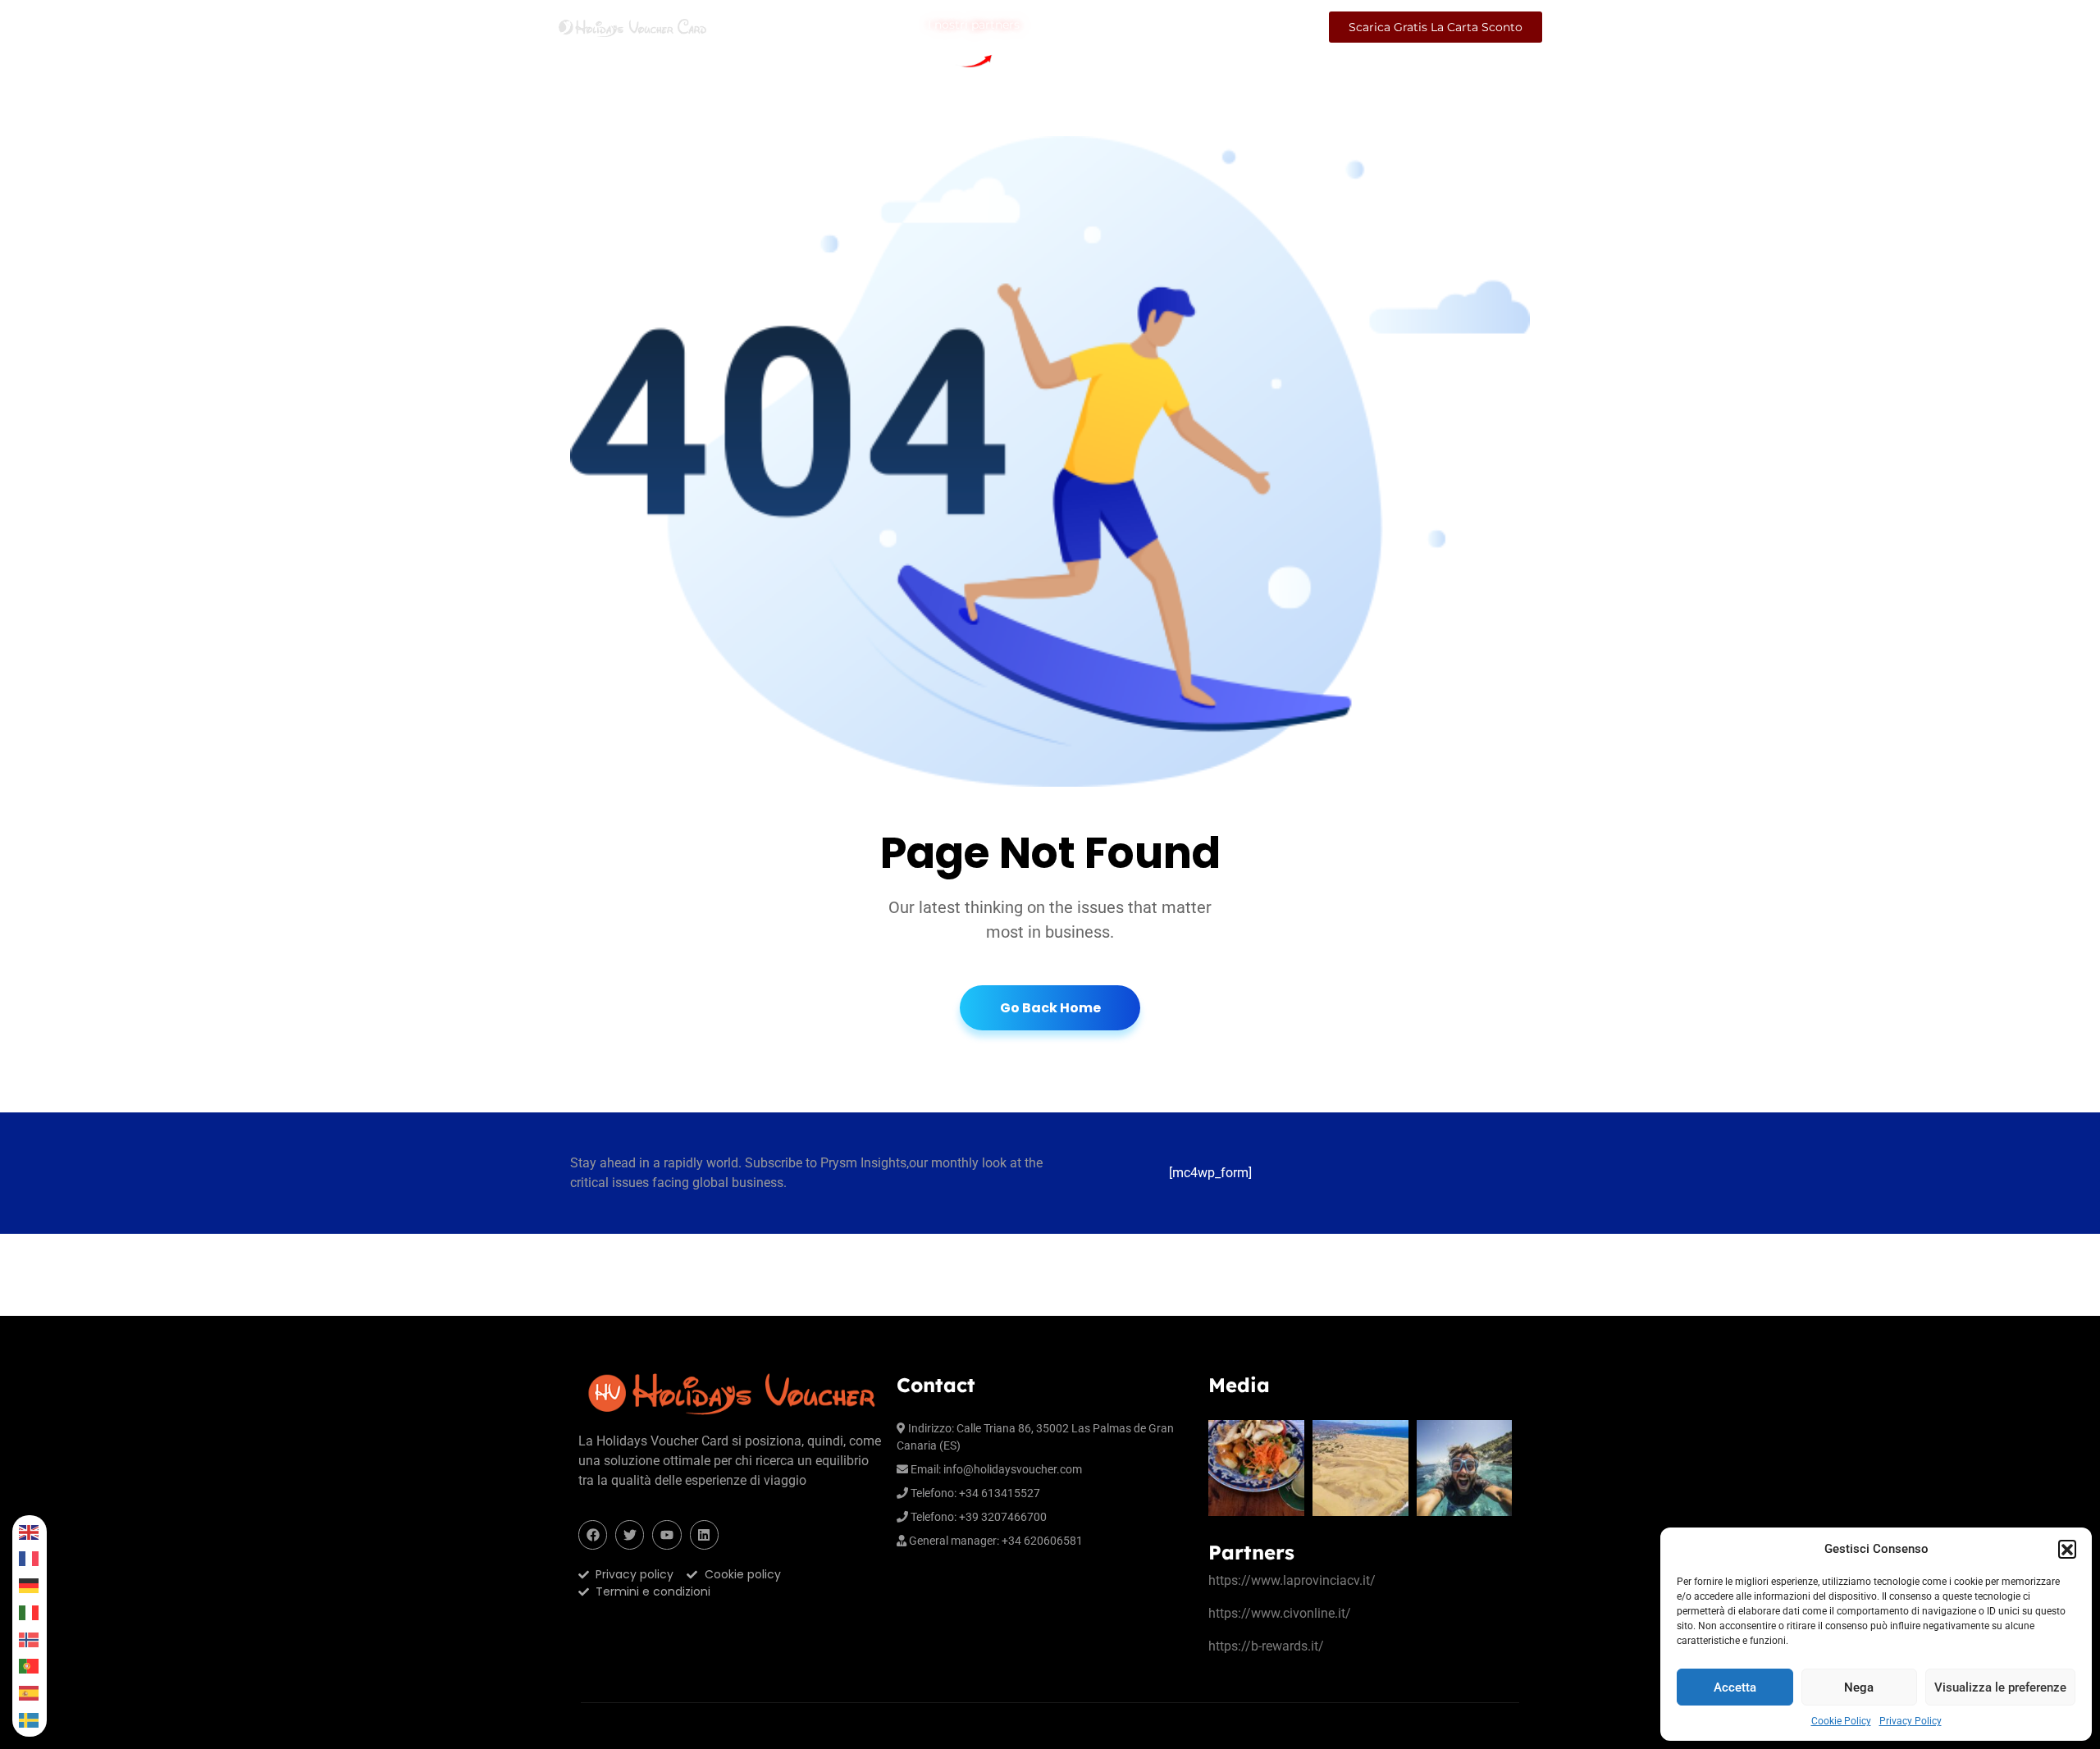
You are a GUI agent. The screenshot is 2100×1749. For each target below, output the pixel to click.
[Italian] (30, 1612)
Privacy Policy (1911, 1721)
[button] (2067, 1549)
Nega (1859, 1687)
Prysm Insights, (865, 1163)
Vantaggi (1181, 27)
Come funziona (868, 27)
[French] (30, 1559)
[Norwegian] (30, 1639)
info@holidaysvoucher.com (1013, 1469)
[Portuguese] (30, 1667)
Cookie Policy (1841, 1721)
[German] (30, 1585)
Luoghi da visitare (1087, 27)
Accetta (1735, 1687)
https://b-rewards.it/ (1266, 1646)
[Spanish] (30, 1693)
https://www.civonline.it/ (1280, 1613)
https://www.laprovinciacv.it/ (1292, 1580)
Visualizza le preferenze (2000, 1687)
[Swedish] (30, 1720)
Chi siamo (760, 27)
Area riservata (1264, 27)
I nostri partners (974, 27)
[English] (30, 1532)
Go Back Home (1050, 1008)
